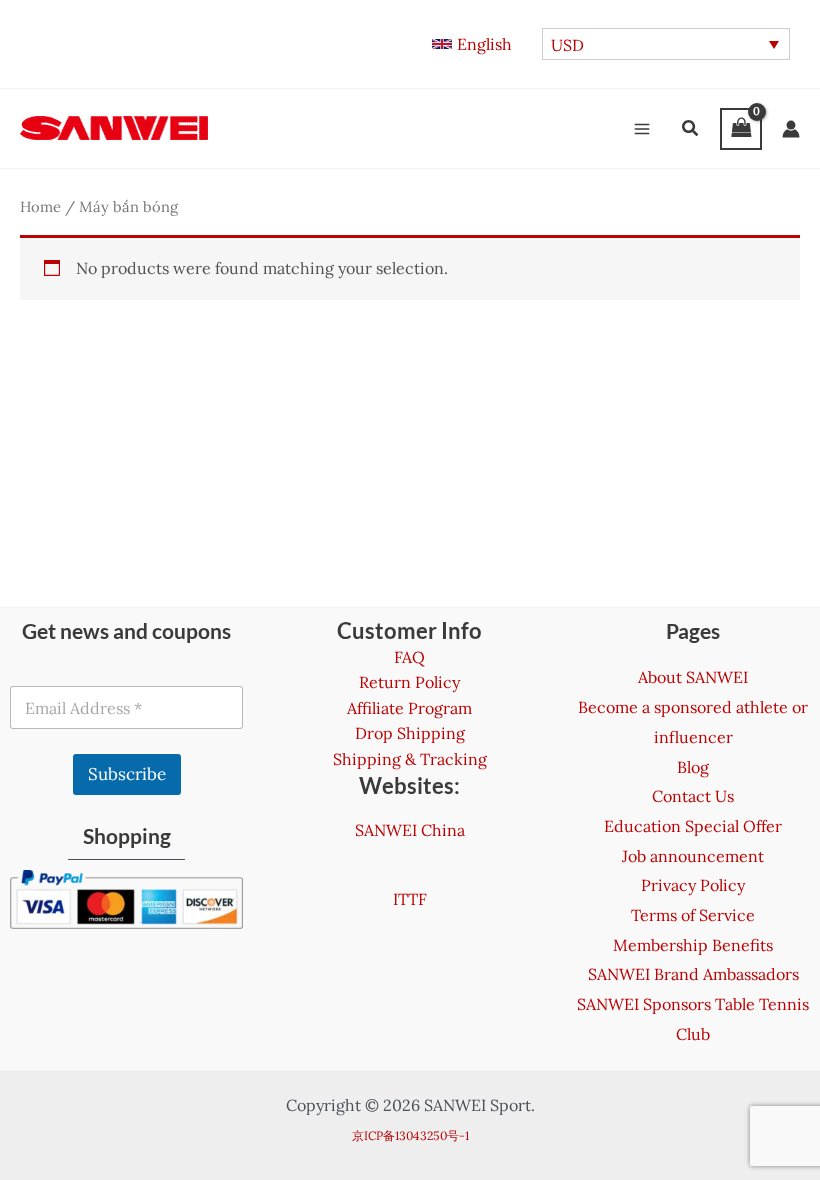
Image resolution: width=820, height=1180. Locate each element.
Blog (693, 767)
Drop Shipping (410, 733)
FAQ (409, 657)
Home (40, 206)
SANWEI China (410, 830)
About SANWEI (693, 677)
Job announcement (693, 856)
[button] (472, 44)
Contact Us (693, 796)
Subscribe (127, 774)
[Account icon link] (791, 129)
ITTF (410, 899)
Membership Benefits (693, 945)
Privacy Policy (693, 885)
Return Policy (409, 682)
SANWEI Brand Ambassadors (693, 974)
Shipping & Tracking (410, 759)
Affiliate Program (409, 708)
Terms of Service (693, 915)
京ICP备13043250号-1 (410, 1135)
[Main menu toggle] (642, 129)
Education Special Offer (693, 826)
